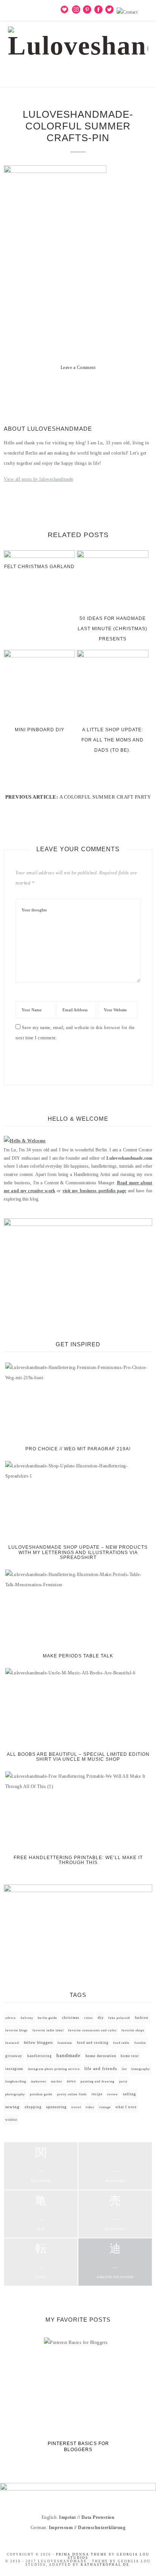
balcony (27, 2018)
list (124, 2069)
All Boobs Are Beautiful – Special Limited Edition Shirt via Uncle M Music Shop (78, 1757)
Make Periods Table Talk (78, 1656)
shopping (33, 2107)
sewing (12, 2107)
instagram (14, 2069)
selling (129, 2094)
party (123, 2082)
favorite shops (133, 2030)
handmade (69, 2055)
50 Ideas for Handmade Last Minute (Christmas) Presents (112, 629)
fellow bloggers (38, 2043)
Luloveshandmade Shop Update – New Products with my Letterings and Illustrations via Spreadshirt (78, 1552)
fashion (142, 2018)
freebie (140, 2043)
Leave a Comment (78, 368)
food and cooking (93, 2043)
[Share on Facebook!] (51, 389)
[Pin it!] (78, 389)
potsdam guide (41, 2094)
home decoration (101, 2056)
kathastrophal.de (105, 2565)
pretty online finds (72, 2094)
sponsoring (56, 2107)
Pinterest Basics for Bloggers (78, 2447)
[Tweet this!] (64, 389)
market (57, 2082)
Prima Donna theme (82, 2554)
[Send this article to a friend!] (105, 389)
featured (12, 2043)
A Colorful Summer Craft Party (105, 797)
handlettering (40, 2056)
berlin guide (48, 2018)
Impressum (61, 2528)
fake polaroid (119, 2018)
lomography (141, 2069)
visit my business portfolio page (94, 1191)
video (90, 2107)
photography (15, 2094)
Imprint (68, 2517)
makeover (39, 2082)
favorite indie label (48, 2030)
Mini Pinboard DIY (40, 730)
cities (88, 2018)
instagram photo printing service (54, 2069)
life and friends (101, 2069)
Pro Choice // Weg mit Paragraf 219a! (78, 1449)
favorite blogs (16, 2030)
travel (76, 2107)
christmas (71, 2018)
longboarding (16, 2082)
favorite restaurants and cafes (92, 2030)
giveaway (14, 2056)
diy (101, 2018)
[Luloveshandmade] (78, 40)
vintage (105, 2107)
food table (121, 2043)
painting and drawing (97, 2081)
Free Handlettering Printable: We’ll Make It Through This (78, 1860)
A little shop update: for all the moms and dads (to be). (112, 740)
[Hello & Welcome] (25, 1141)
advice (11, 2018)
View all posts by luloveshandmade (39, 479)
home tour (130, 2056)
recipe (97, 2094)
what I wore (126, 2107)
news (72, 2081)
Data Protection (98, 2517)
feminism (65, 2043)
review (113, 2094)
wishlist (11, 2120)
